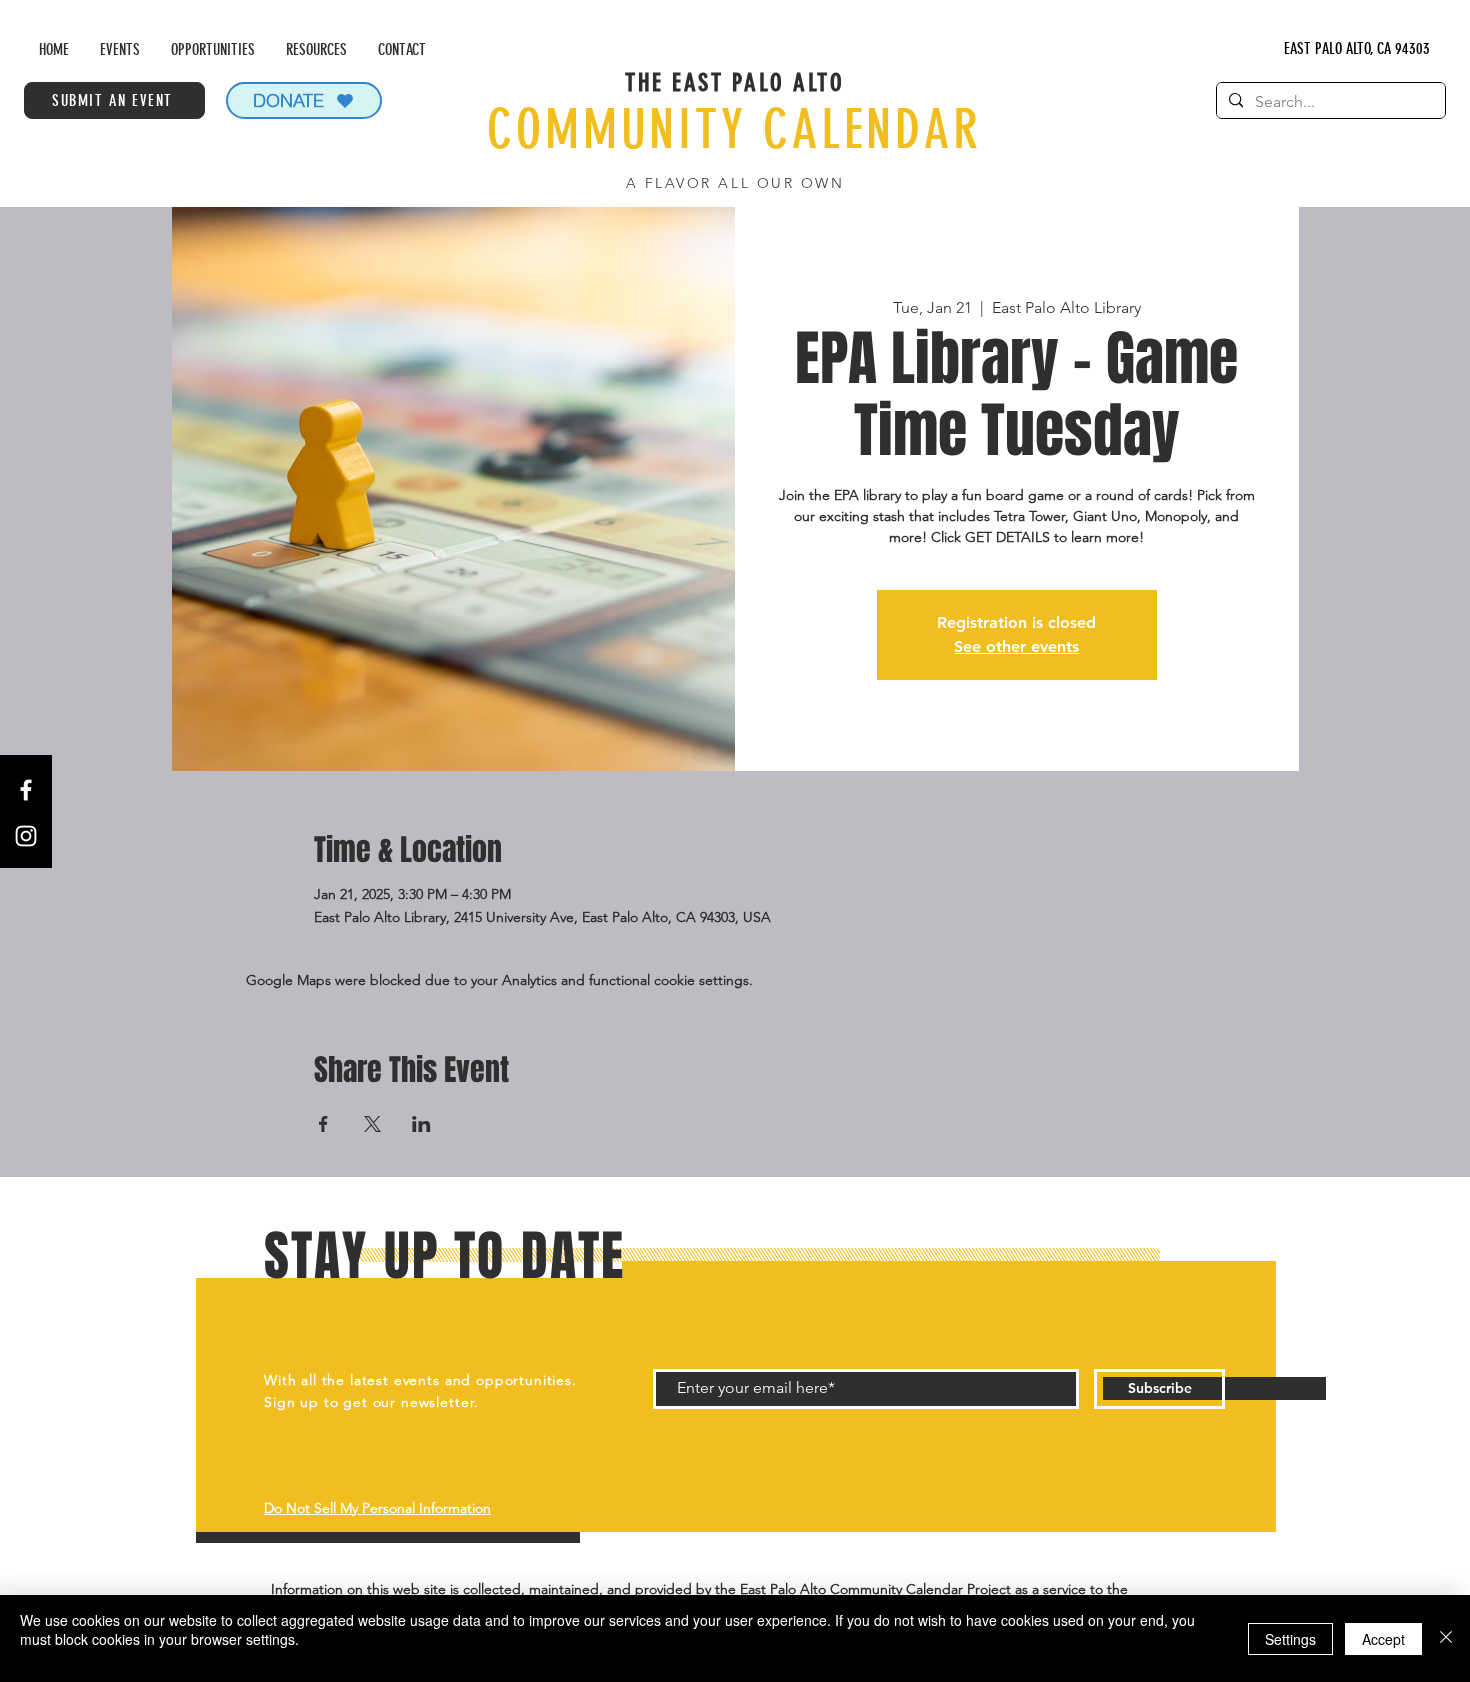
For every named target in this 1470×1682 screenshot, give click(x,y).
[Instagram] (26, 836)
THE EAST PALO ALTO (734, 82)
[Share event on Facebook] (323, 1124)
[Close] (1446, 1638)
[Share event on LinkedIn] (421, 1124)
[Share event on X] (372, 1124)
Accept (1383, 1639)
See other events (1016, 646)
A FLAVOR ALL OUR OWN (735, 183)
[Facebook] (26, 790)
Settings (1290, 1639)
